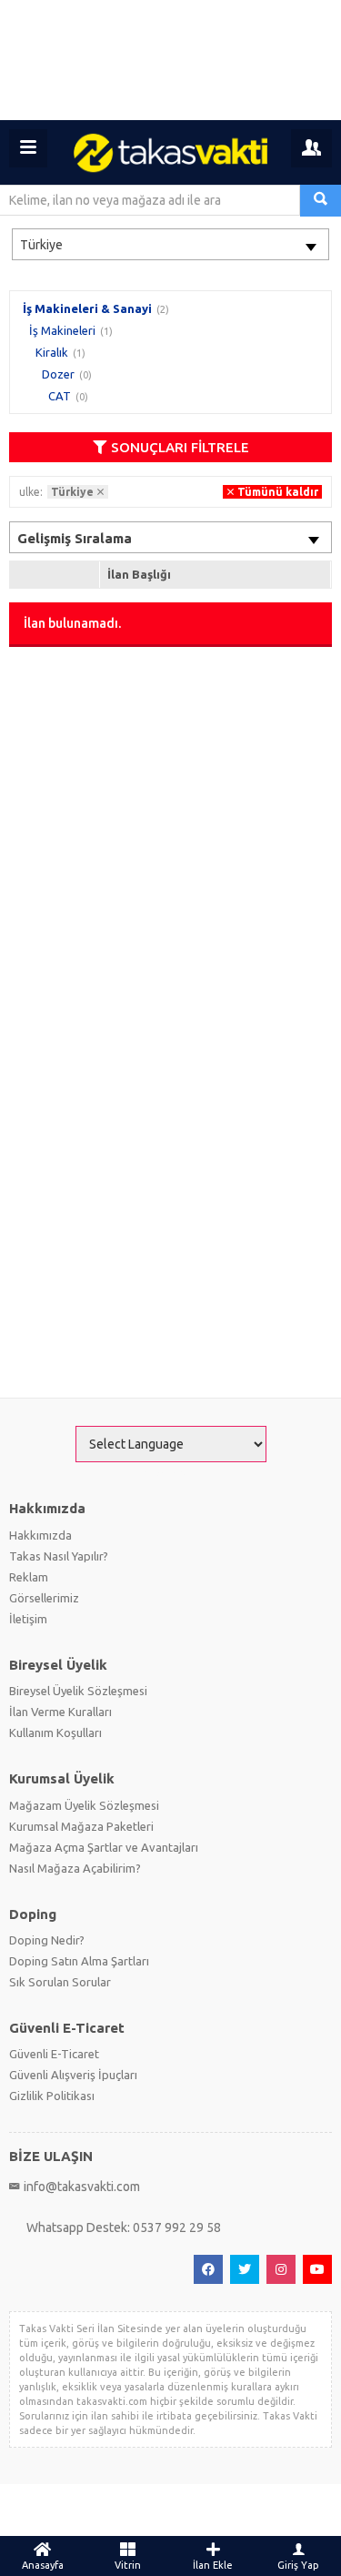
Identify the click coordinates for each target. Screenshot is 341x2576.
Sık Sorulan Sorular (60, 1982)
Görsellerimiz (44, 1598)
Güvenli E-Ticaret (54, 2054)
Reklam (29, 1577)
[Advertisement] (170, 60)
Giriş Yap (298, 2565)
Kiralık (52, 352)
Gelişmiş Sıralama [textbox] (75, 538)
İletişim (28, 1619)
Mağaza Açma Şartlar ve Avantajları (104, 1847)
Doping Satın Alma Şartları (79, 1961)
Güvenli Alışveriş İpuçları (73, 2075)
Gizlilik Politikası (52, 2096)
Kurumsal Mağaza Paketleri (81, 1826)
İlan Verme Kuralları (60, 1712)
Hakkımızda (40, 1535)
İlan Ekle (213, 2565)
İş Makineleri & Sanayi (87, 308)
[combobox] (170, 244)
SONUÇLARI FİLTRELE (180, 447)
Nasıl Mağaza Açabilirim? (75, 1868)
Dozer (58, 374)
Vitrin (128, 2565)
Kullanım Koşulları (55, 1732)
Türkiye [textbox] (41, 245)
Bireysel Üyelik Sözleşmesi (78, 1691)
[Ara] (321, 201)
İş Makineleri (62, 330)
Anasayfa (43, 2565)
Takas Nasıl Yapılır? (59, 1556)
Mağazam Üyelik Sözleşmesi (84, 1805)
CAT (60, 396)
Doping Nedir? (47, 1940)
